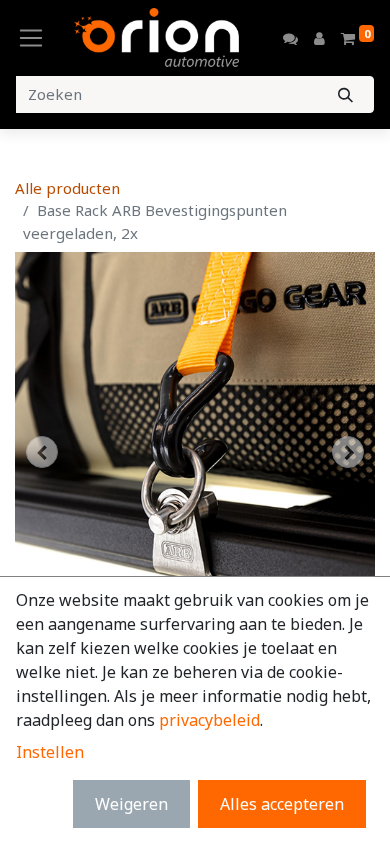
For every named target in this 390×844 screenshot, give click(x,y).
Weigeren (131, 804)
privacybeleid (209, 720)
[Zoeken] (345, 94)
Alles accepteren (282, 804)
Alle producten (67, 188)
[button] (42, 452)
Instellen (50, 752)
